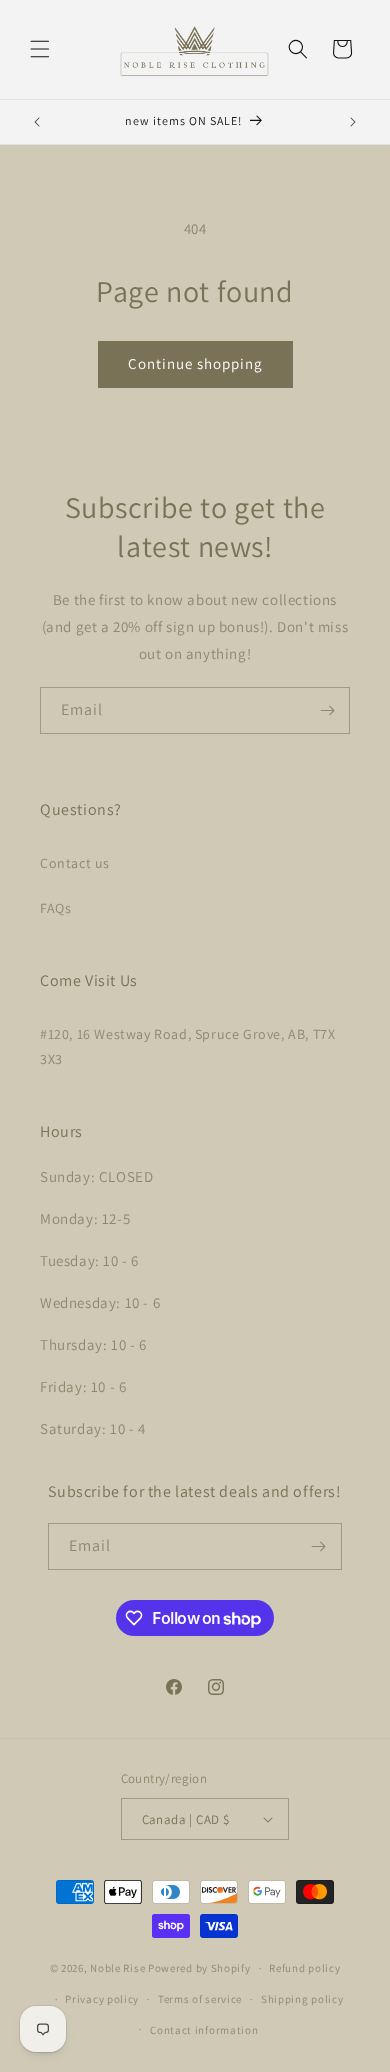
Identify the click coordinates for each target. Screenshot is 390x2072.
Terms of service (200, 1999)
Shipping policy (302, 1999)
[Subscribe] (327, 710)
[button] (40, 49)
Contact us (75, 863)
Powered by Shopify (199, 1968)
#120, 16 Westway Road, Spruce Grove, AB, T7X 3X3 (187, 1046)
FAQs (55, 908)
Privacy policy (102, 1999)
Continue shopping (195, 363)
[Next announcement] (353, 122)
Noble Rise (117, 1968)
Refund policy (304, 1968)
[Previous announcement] (37, 122)
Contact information (204, 2030)
